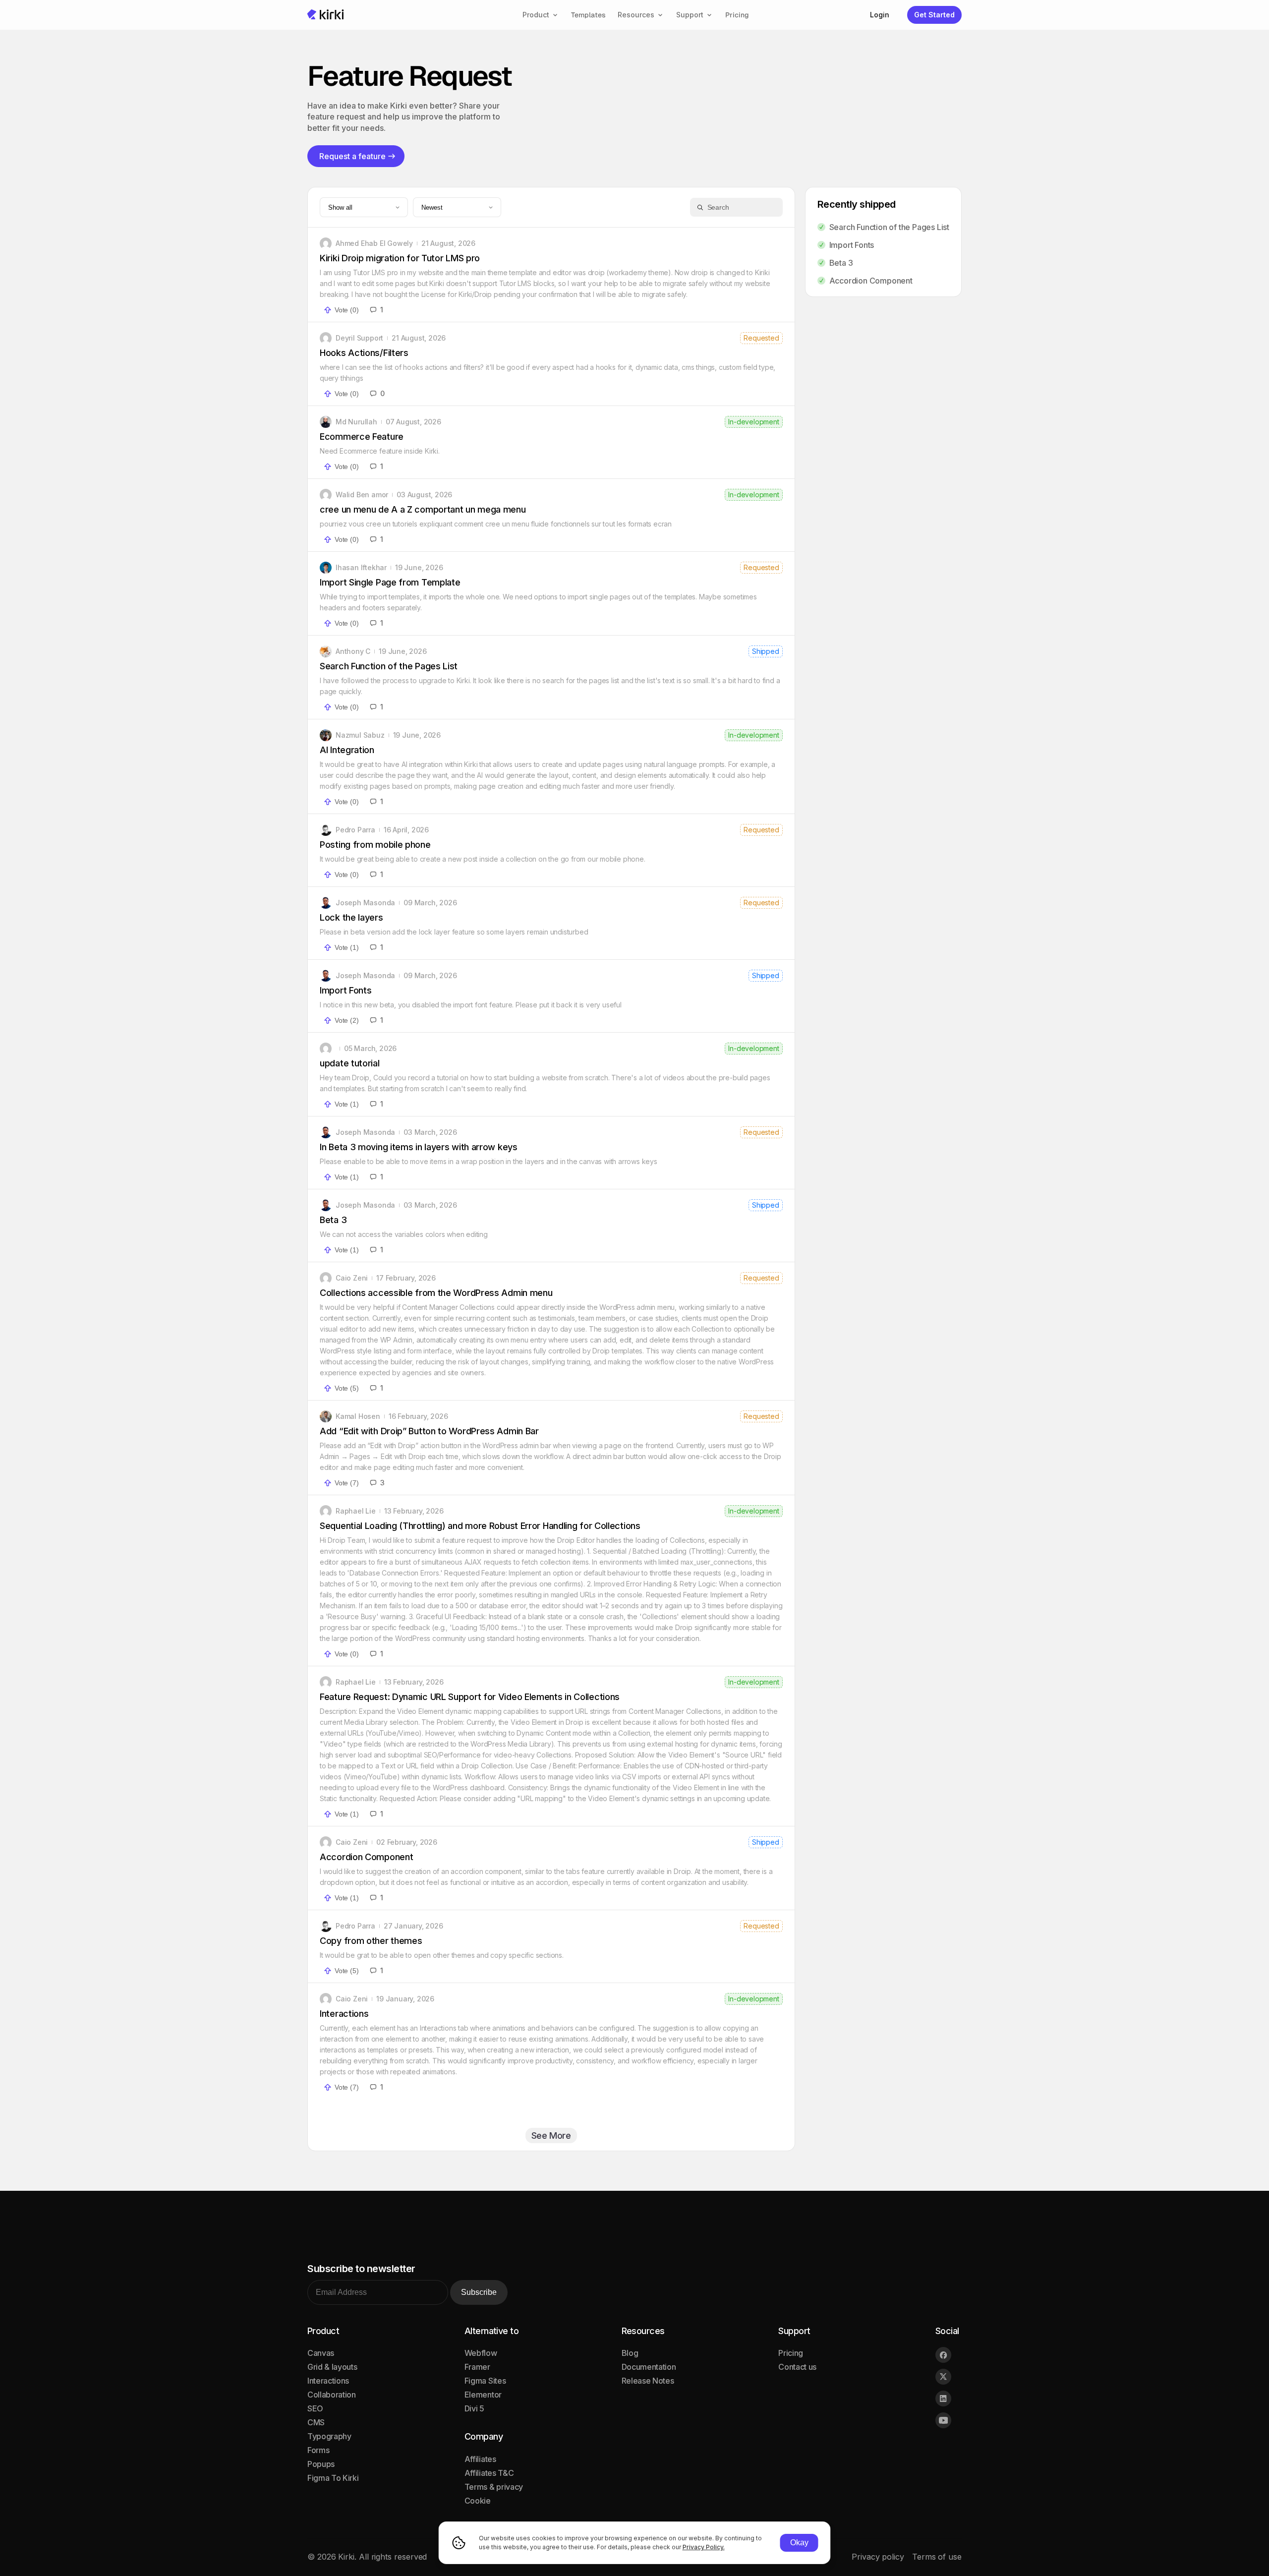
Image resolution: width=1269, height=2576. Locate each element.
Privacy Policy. (704, 2547)
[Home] (326, 15)
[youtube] (943, 2420)
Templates (588, 15)
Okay (799, 2543)
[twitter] (943, 2377)
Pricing (737, 15)
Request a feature (352, 156)
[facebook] (943, 2355)
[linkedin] (943, 2399)
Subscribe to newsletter (361, 2269)
